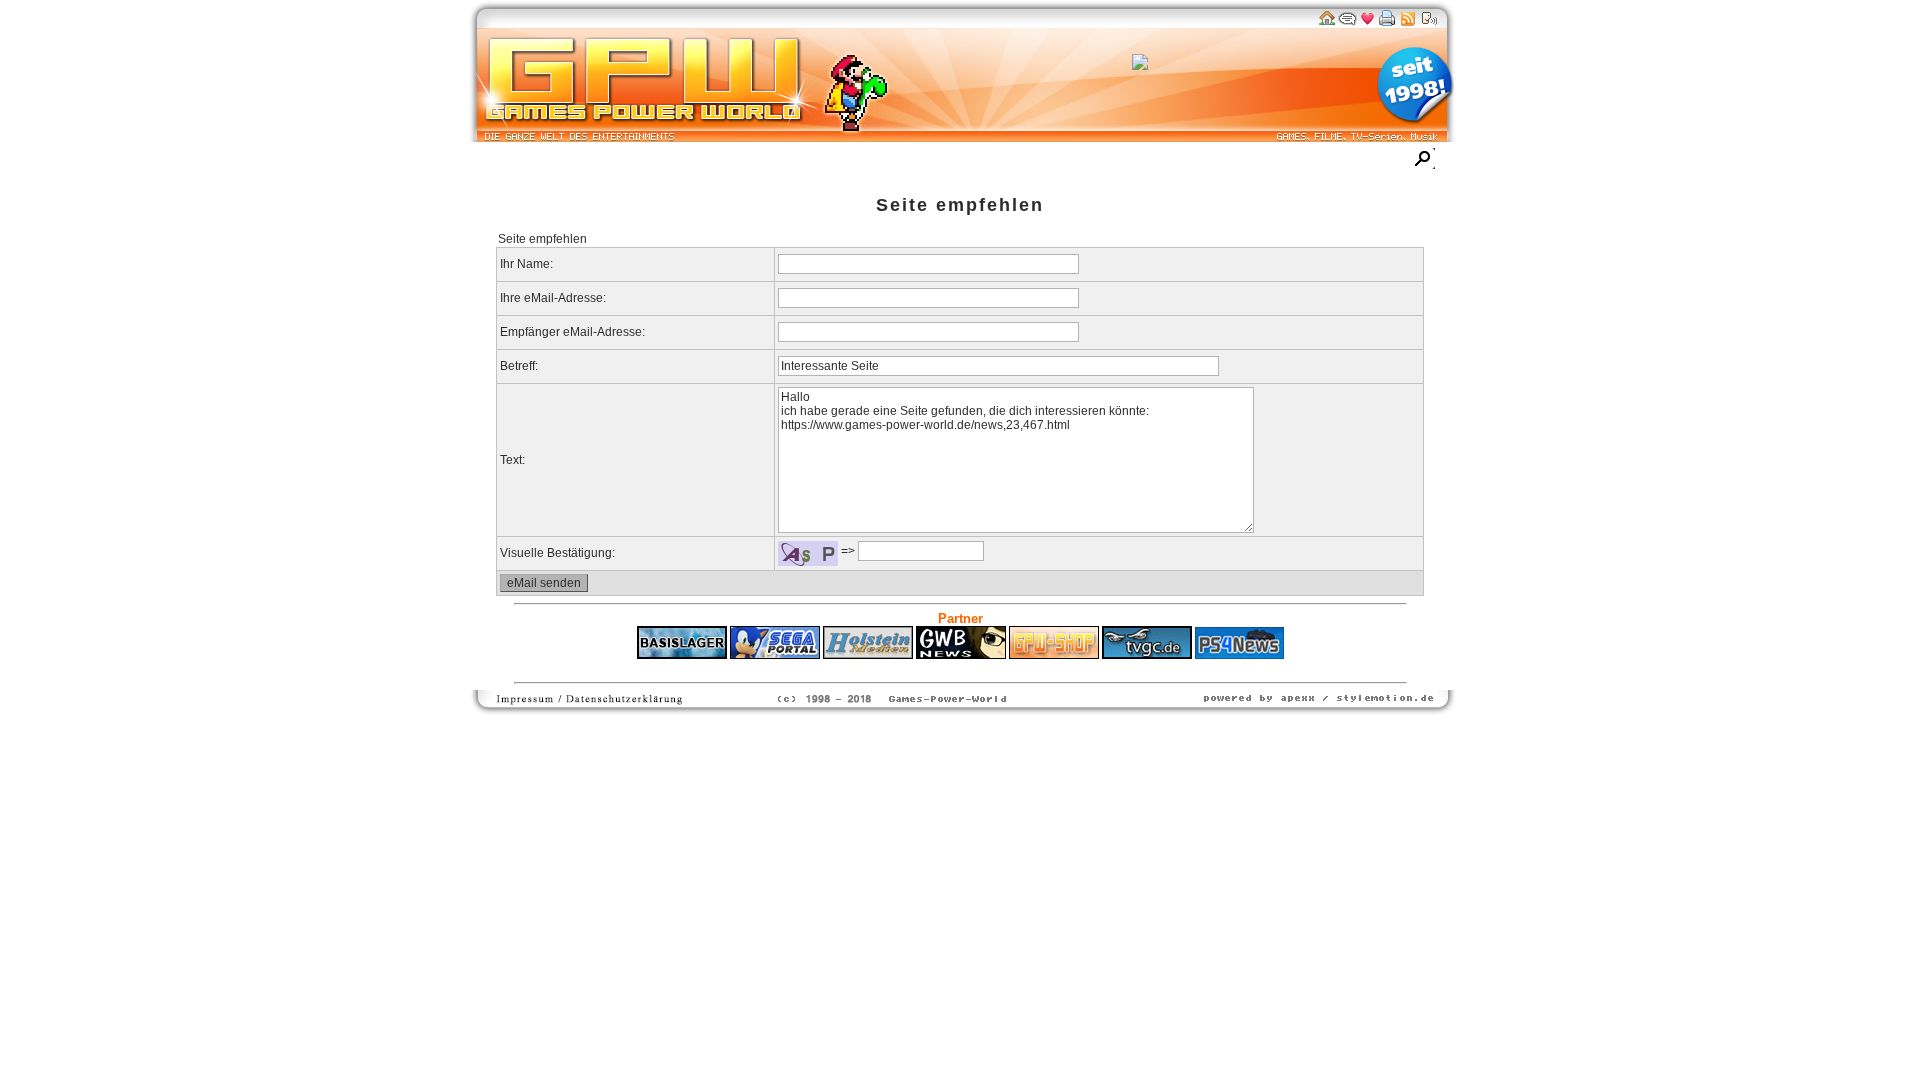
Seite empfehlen (960, 205)
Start (503, 160)
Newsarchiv (575, 160)
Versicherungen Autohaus (1023, 669)
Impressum (1248, 160)
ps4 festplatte (862, 669)
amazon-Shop (1050, 160)
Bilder (651, 160)
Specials (902, 160)
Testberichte (816, 160)
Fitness (925, 669)
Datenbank (724, 160)
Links (968, 160)
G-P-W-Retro (1153, 160)
